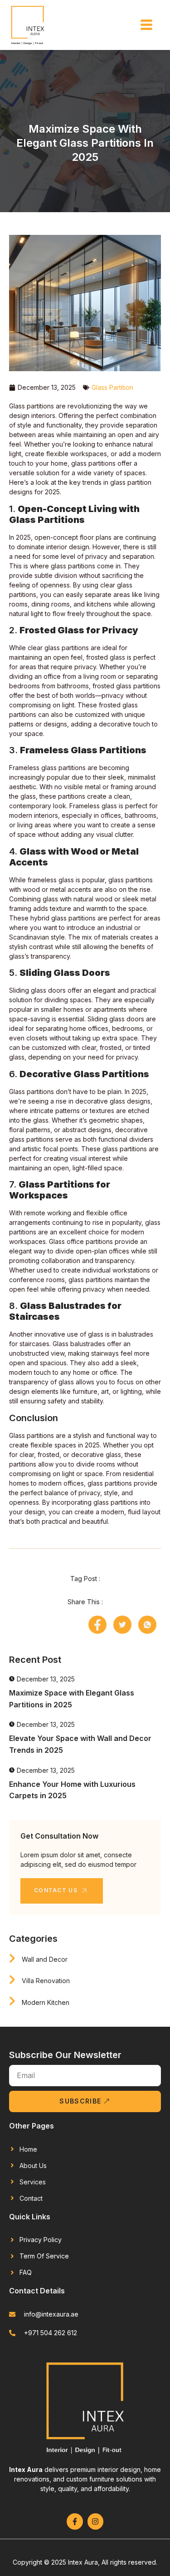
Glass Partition (112, 387)
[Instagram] (95, 2521)
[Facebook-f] (75, 2521)
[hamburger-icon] (146, 25)
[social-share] (97, 1625)
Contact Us (56, 1890)
